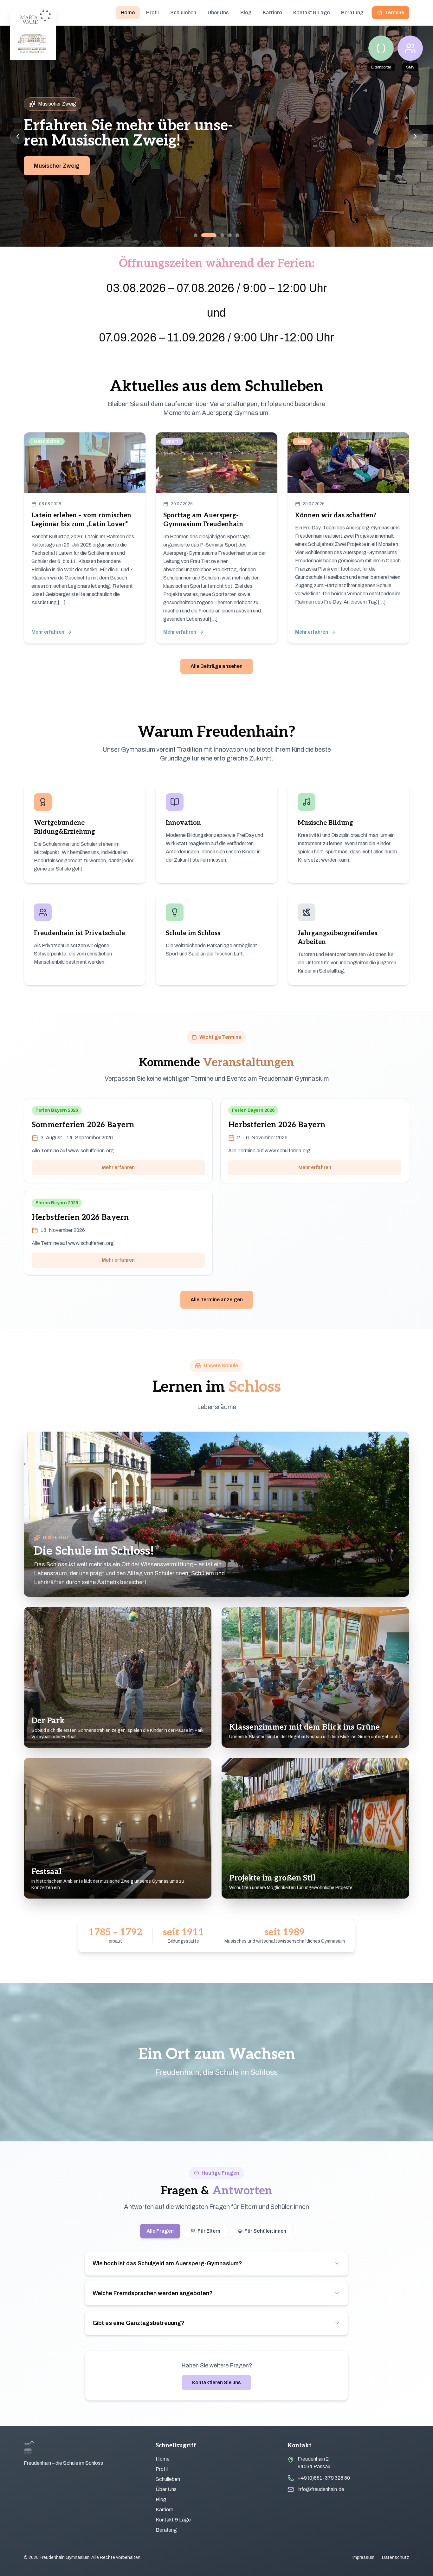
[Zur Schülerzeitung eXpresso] (410, 48)
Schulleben (183, 13)
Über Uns (218, 13)
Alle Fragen (160, 2231)
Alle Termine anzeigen (217, 1300)
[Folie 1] (196, 235)
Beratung (352, 13)
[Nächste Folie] (415, 136)
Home (128, 13)
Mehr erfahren (118, 1167)
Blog (246, 13)
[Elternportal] (381, 48)
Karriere (272, 13)
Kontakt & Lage (311, 13)
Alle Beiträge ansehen (217, 666)
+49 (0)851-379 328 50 (324, 2478)
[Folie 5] (237, 235)
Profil (152, 13)
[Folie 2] (203, 235)
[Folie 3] (211, 235)
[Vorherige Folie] (18, 136)
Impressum (363, 2557)
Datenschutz (396, 2557)
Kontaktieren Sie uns (217, 2382)
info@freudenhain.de (321, 2489)
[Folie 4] (224, 235)
